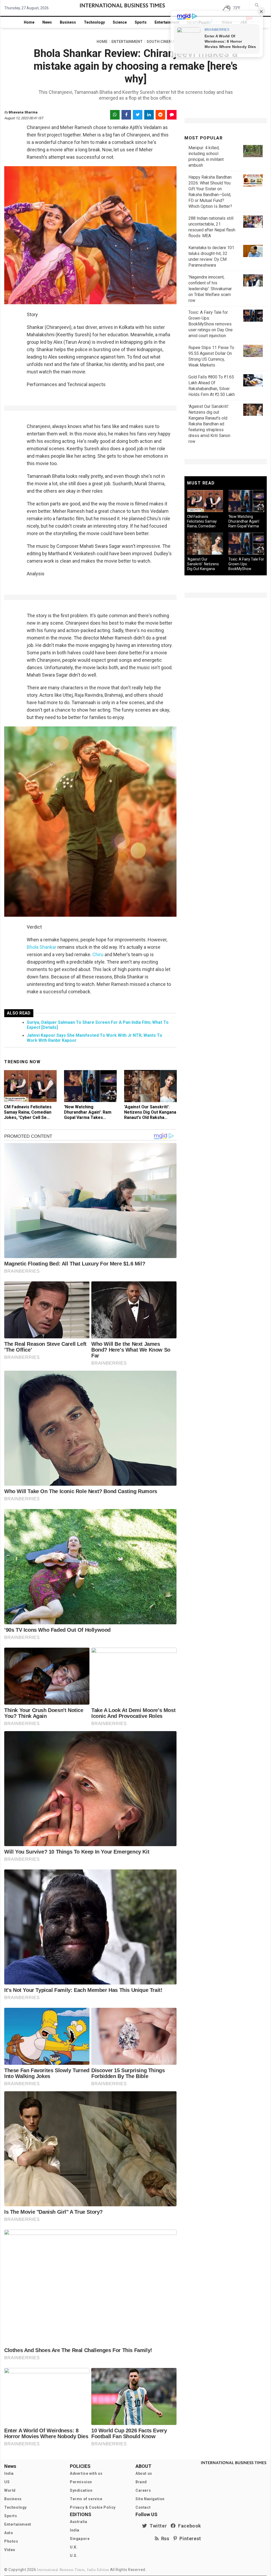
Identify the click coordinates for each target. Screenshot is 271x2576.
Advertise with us (86, 2473)
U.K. (74, 2547)
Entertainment (167, 22)
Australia (78, 2522)
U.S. (74, 2556)
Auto (9, 2533)
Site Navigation (150, 2499)
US (7, 2482)
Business (68, 22)
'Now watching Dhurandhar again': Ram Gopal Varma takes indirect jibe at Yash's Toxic (88, 1117)
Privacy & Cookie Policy (93, 2507)
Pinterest (189, 2538)
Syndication (81, 2490)
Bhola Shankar (42, 947)
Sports (141, 22)
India (9, 2473)
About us (144, 2473)
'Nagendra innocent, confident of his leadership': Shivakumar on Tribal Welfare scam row (210, 289)
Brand (141, 2482)
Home (29, 22)
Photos (11, 2541)
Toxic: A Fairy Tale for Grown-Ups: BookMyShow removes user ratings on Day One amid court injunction (211, 324)
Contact (143, 2507)
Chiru (98, 954)
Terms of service (86, 2499)
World (10, 2490)
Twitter (157, 2526)
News (47, 22)
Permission (81, 2482)
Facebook (188, 2526)
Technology (94, 22)
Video (10, 2550)
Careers (143, 2490)
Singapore (80, 2539)
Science (120, 22)
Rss (164, 2538)
